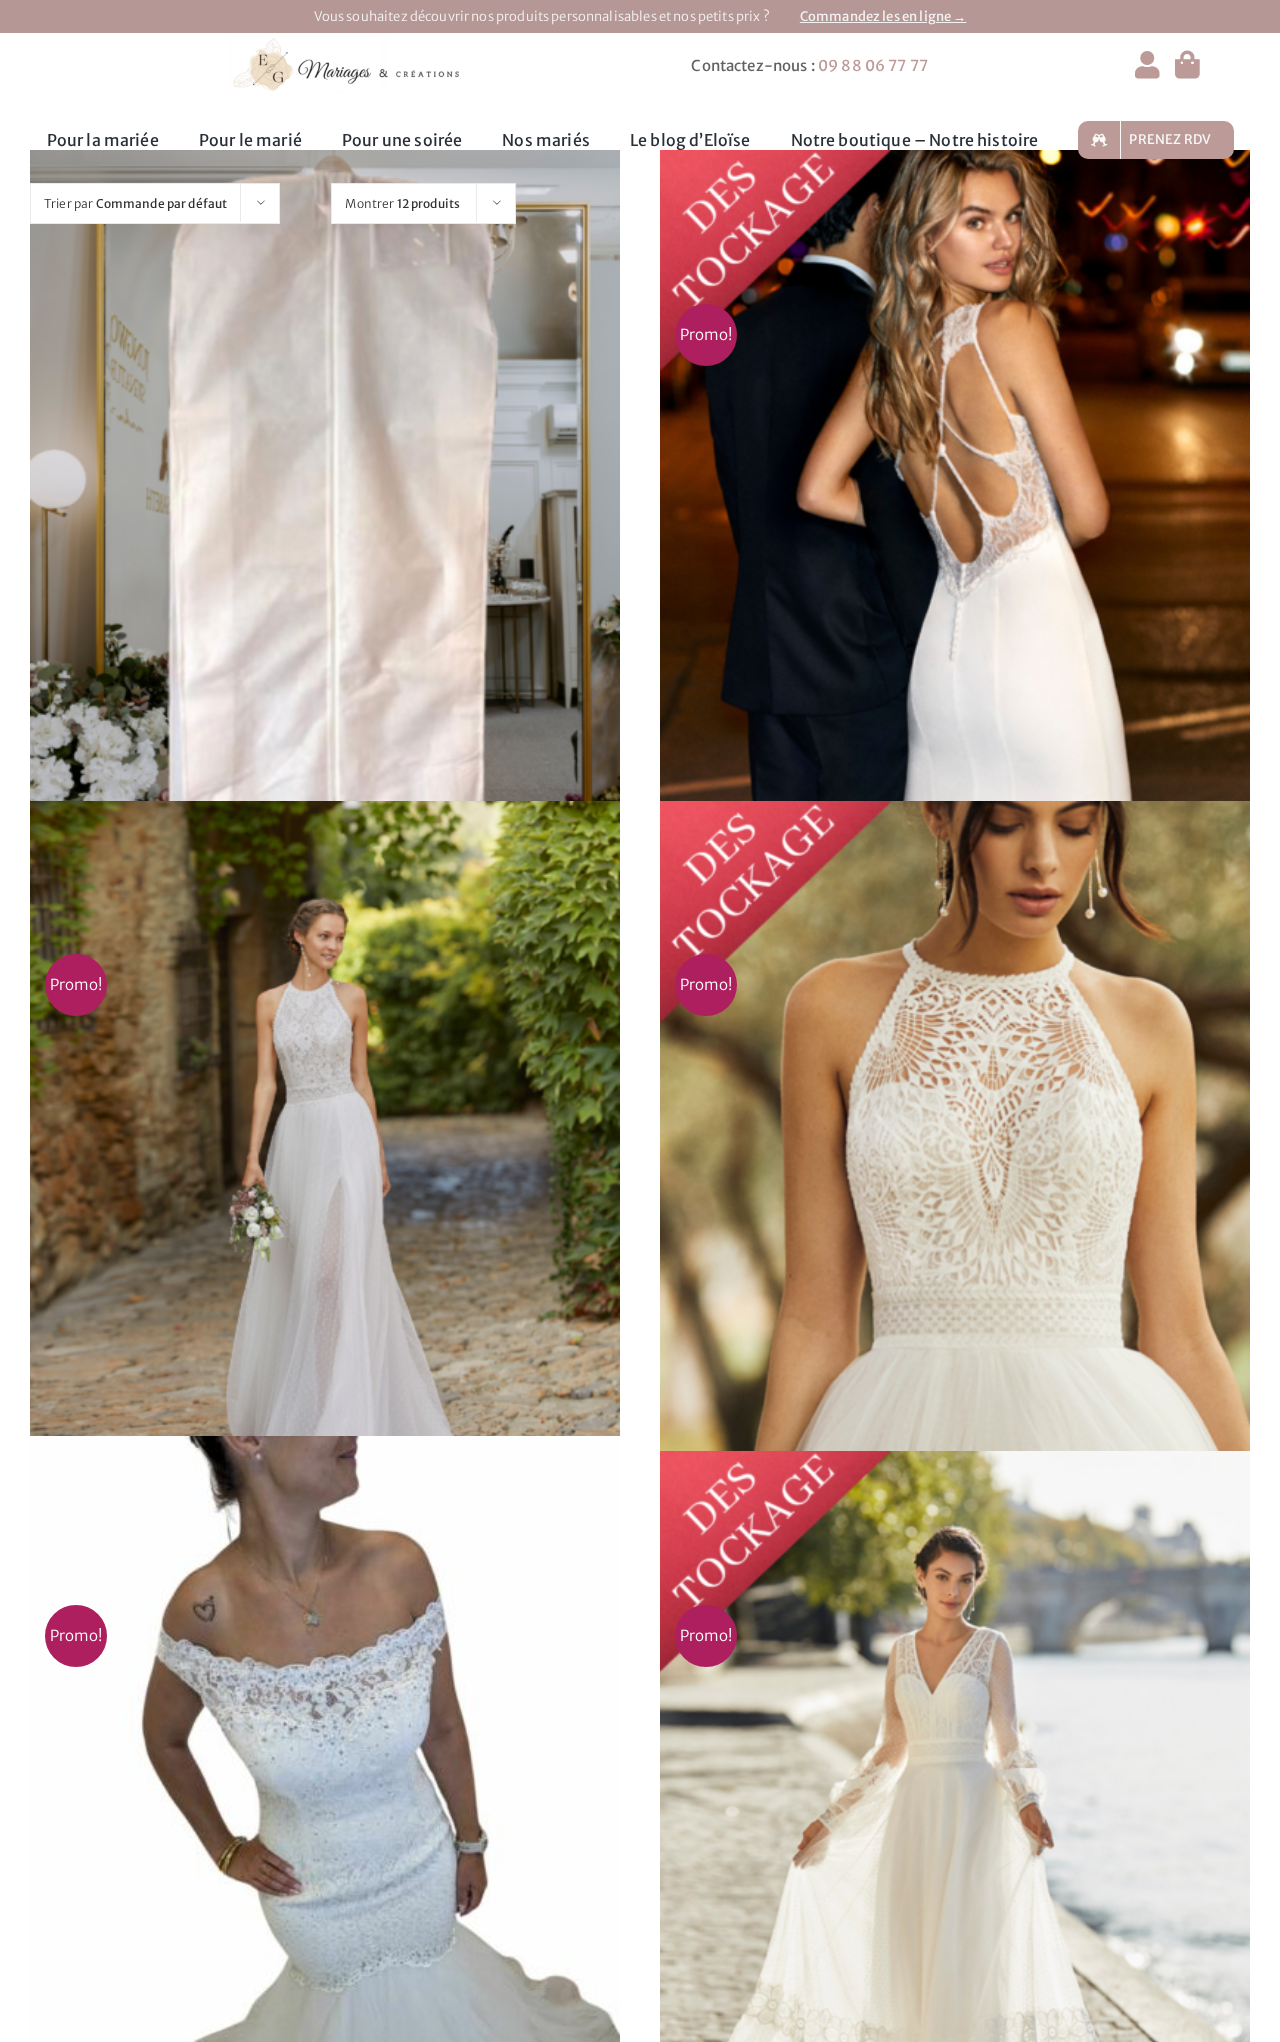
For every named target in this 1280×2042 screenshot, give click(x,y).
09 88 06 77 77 (873, 65)
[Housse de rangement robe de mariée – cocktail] (325, 526)
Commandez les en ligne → (883, 16)
